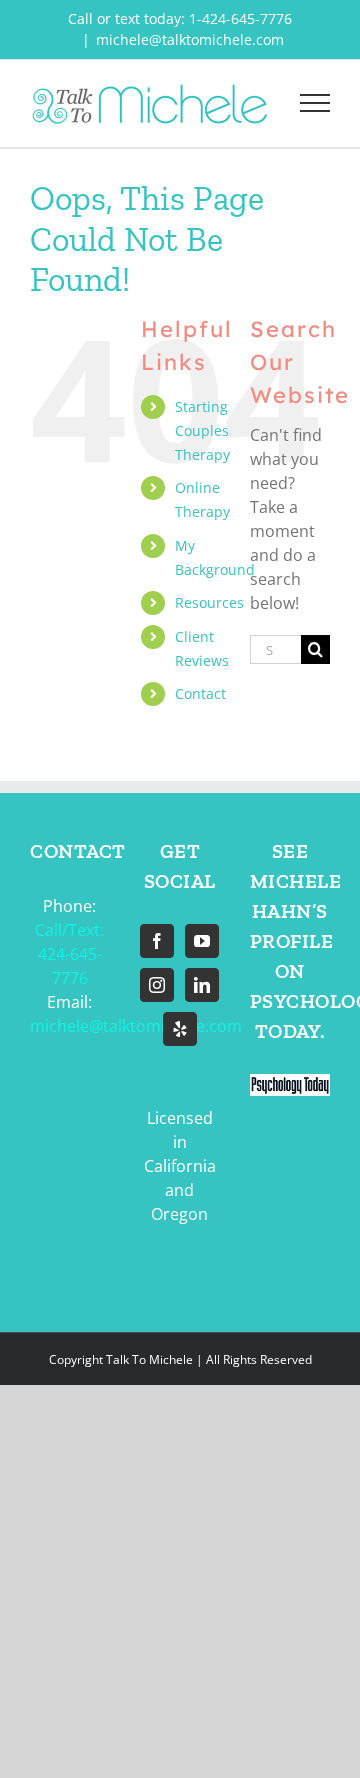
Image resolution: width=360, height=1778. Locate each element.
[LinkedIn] (202, 985)
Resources (209, 602)
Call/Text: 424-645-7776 (69, 954)
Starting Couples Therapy (202, 430)
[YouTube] (202, 941)
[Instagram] (157, 985)
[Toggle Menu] (315, 103)
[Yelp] (180, 1029)
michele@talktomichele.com (190, 39)
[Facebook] (157, 941)
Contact (200, 693)
